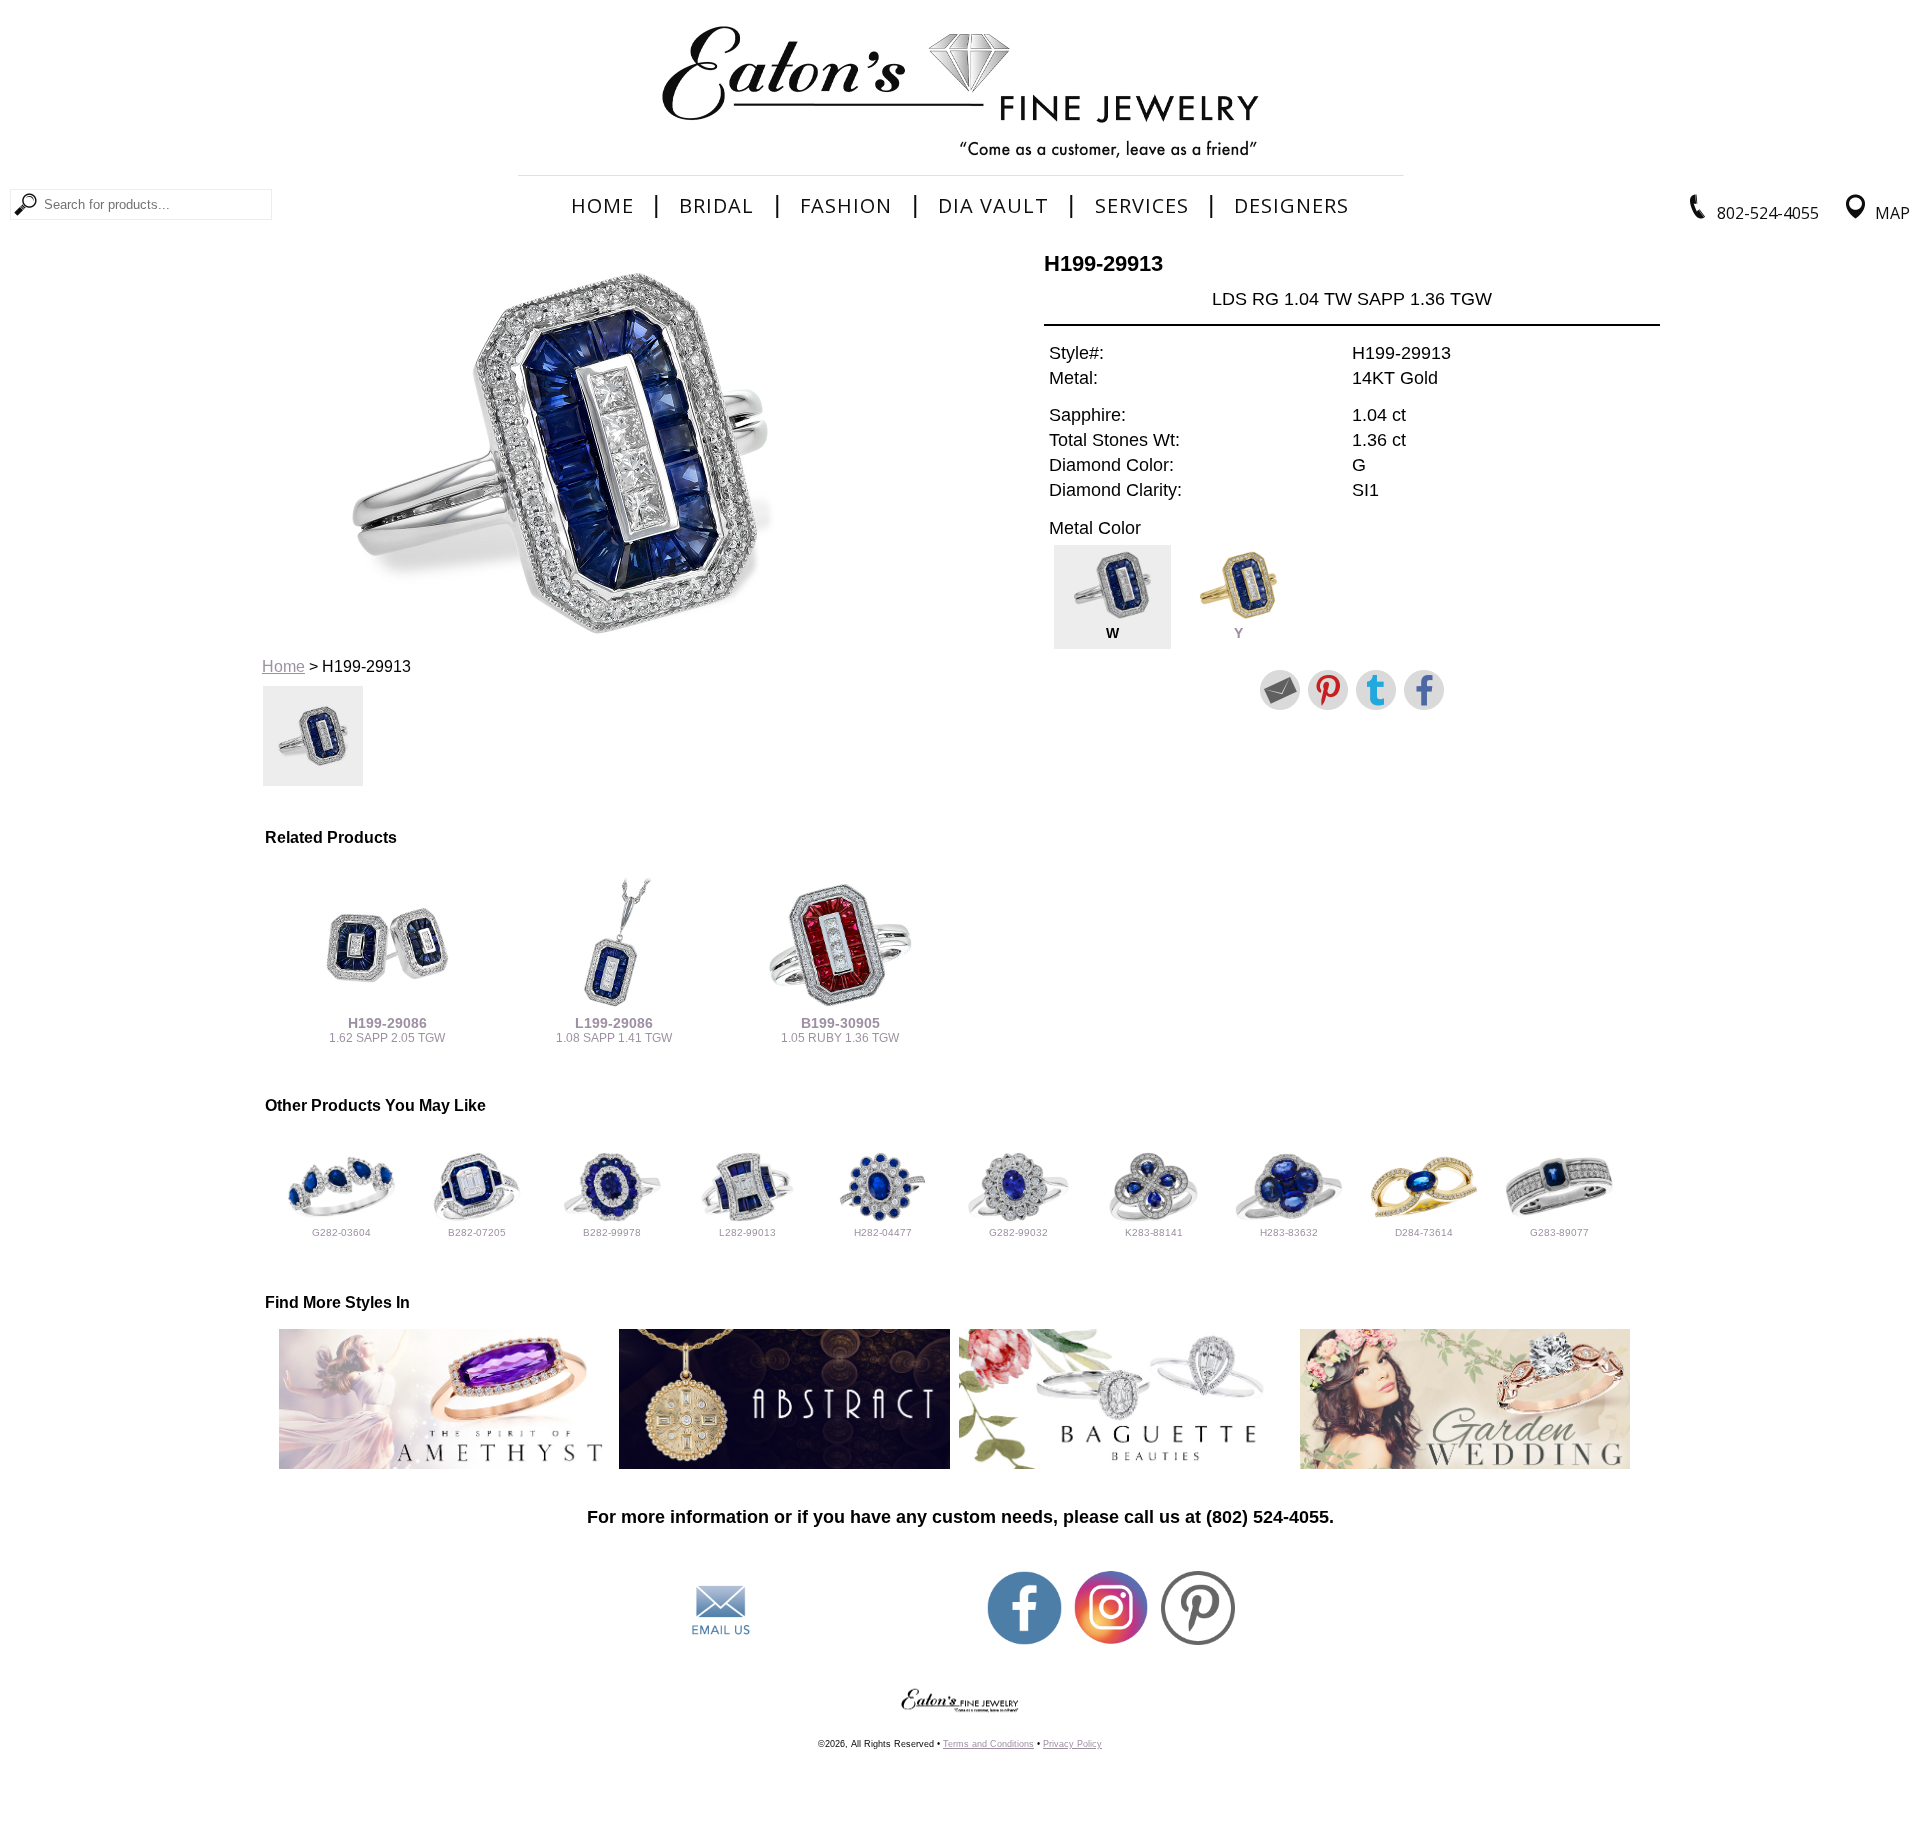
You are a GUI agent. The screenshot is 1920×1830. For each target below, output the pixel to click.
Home (602, 206)
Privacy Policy (1072, 1744)
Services (1142, 206)
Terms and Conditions (988, 1744)
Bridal (716, 206)
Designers (1291, 206)
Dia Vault (993, 206)
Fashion (846, 206)
